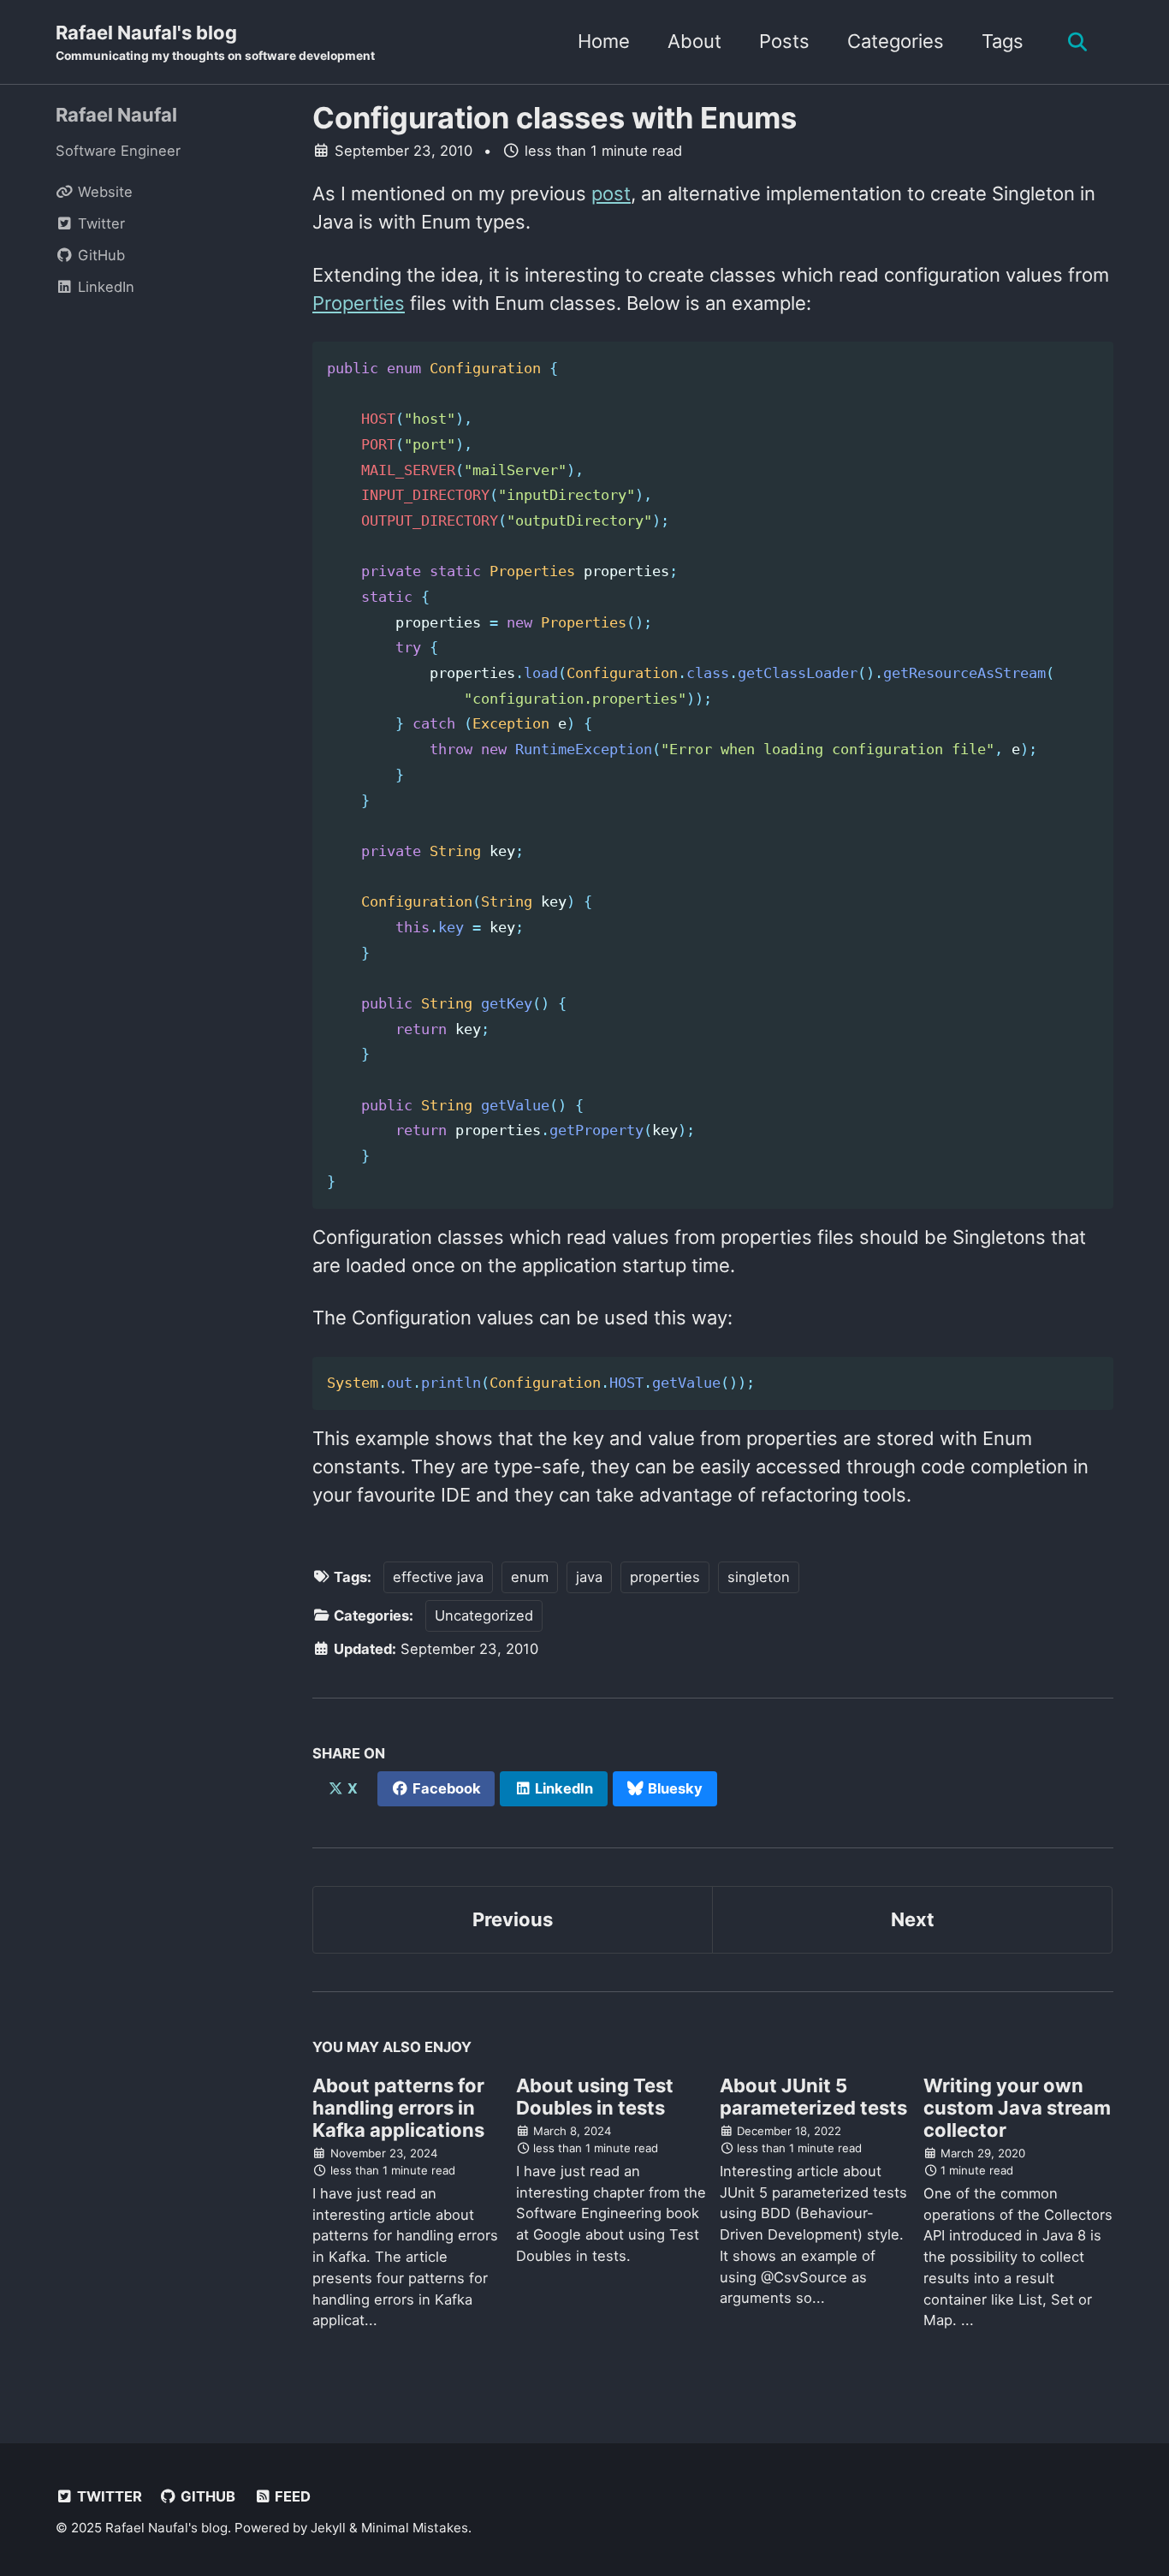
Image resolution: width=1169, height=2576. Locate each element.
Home (604, 41)
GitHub (206, 2496)
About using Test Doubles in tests (595, 2097)
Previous (513, 1919)
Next (913, 1919)
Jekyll (328, 2528)
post (611, 193)
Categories (896, 41)
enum (530, 1577)
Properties (359, 303)
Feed (291, 2496)
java (589, 1577)
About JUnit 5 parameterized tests (813, 2097)
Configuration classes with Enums (555, 118)
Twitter (108, 2496)
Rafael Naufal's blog (215, 42)
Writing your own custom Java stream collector (1017, 2108)
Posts (784, 41)
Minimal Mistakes (415, 2528)
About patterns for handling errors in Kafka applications (398, 2108)
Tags (1003, 41)
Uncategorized (484, 1615)
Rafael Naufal (116, 115)
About (694, 41)
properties (665, 1577)
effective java (438, 1577)
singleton (759, 1577)
